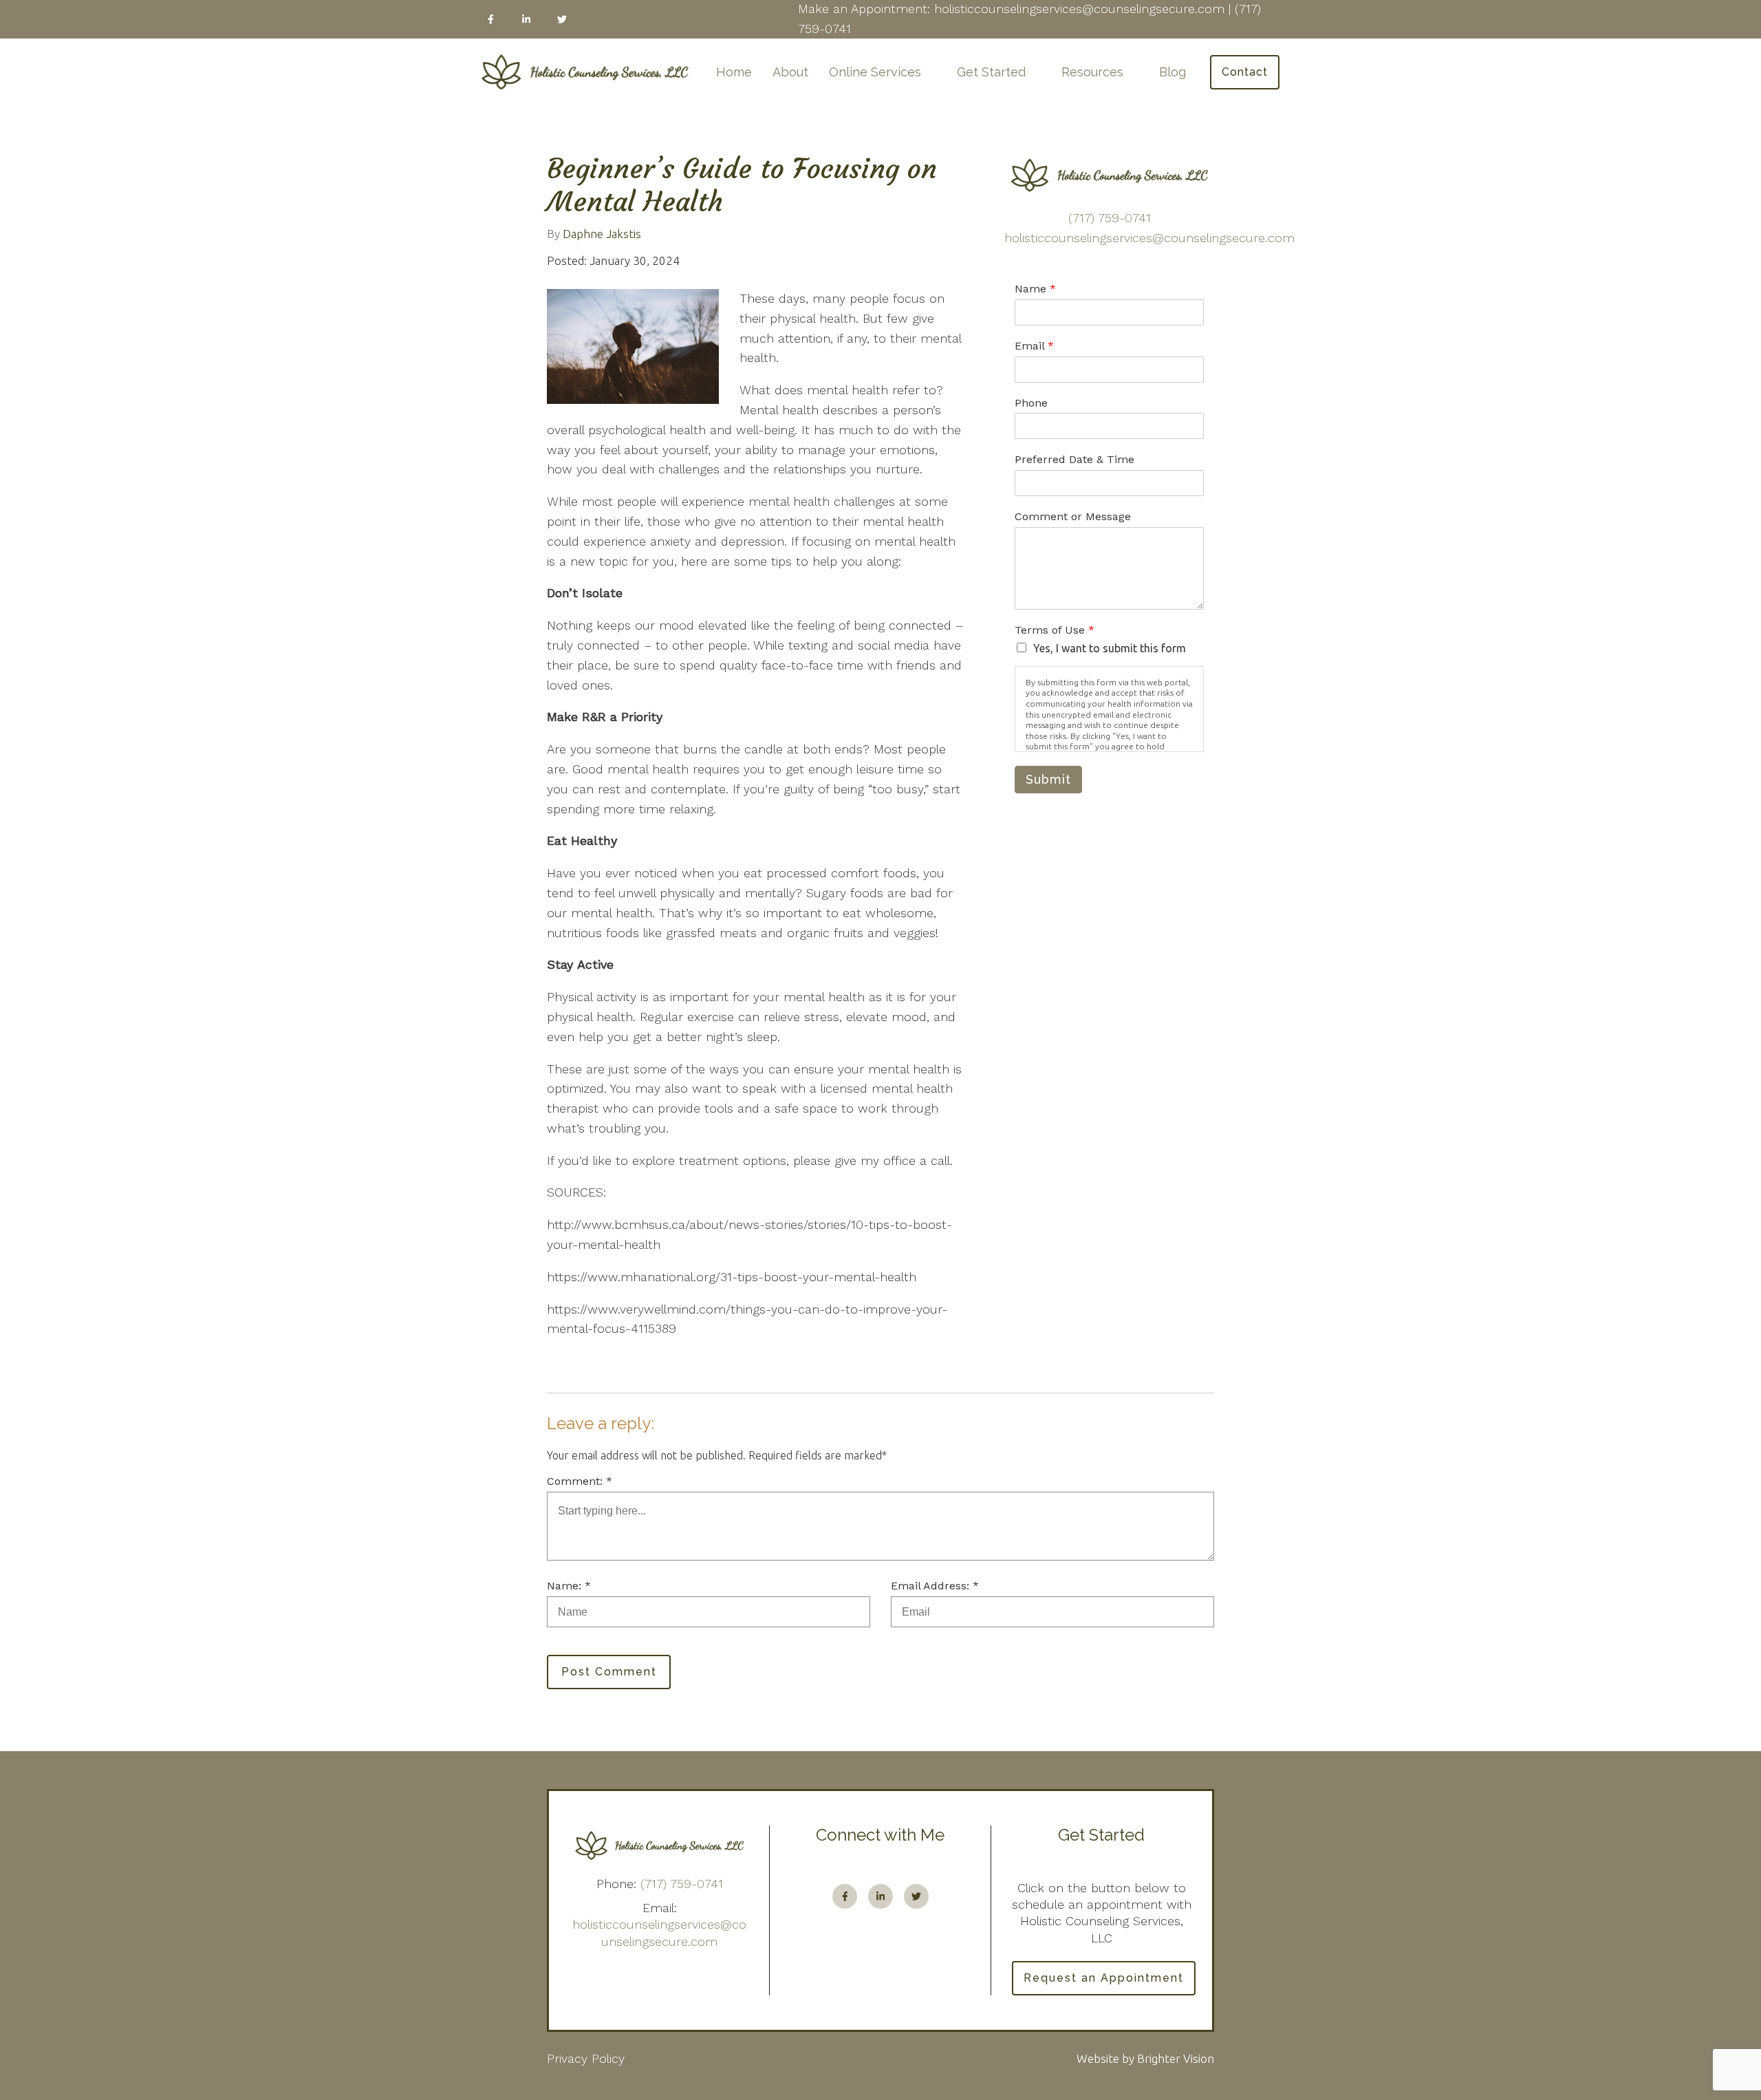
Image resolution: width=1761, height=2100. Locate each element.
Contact (1245, 72)
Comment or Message (1073, 516)
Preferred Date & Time (1074, 459)
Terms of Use (1055, 630)
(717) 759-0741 (1110, 218)
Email (1034, 346)
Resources (1092, 72)
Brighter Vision (1176, 2058)
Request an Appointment (1104, 1978)
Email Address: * (935, 1586)
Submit (1048, 779)
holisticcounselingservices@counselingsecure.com (1149, 238)
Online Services (875, 72)
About (790, 72)
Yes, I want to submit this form (1110, 648)
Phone (1031, 403)
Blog (1173, 72)
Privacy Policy (586, 2058)
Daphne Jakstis (602, 234)
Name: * (569, 1586)
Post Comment (609, 1672)
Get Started (991, 72)
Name (1035, 289)
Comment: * (580, 1481)
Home (734, 72)
